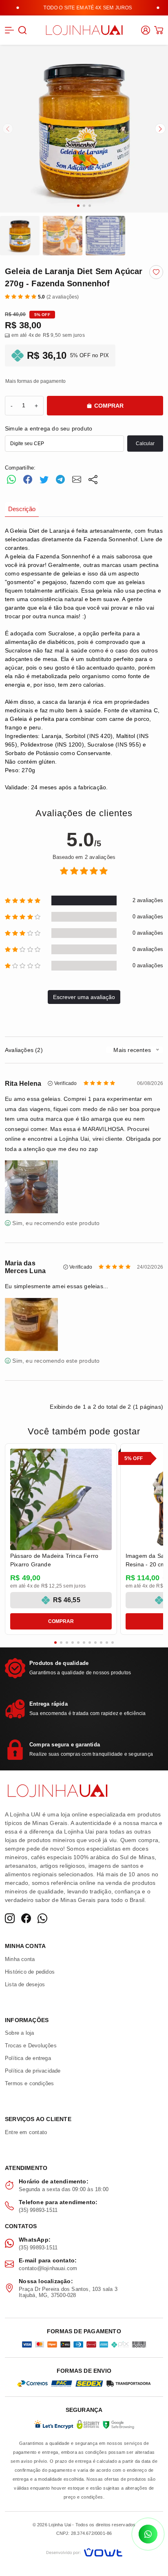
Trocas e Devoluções (31, 2046)
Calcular (145, 444)
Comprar (109, 406)
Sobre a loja (19, 2033)
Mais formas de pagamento (35, 381)
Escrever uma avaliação (84, 997)
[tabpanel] (84, 659)
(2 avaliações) (59, 297)
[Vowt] (84, 2551)
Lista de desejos (25, 1984)
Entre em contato (26, 2132)
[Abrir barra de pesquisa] (22, 30)
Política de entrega (28, 2058)
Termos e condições (30, 2083)
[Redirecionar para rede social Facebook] (26, 1918)
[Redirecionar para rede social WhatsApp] (42, 1918)
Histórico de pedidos (30, 1972)
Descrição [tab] (22, 509)
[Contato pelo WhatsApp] (148, 2534)
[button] (9, 30)
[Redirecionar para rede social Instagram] (10, 1918)
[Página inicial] (84, 29)
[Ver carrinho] (159, 30)
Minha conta (20, 1959)
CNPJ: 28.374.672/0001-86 (84, 2533)
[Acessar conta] (146, 30)
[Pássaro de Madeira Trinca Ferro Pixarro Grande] (61, 1499)
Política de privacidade (33, 2071)
